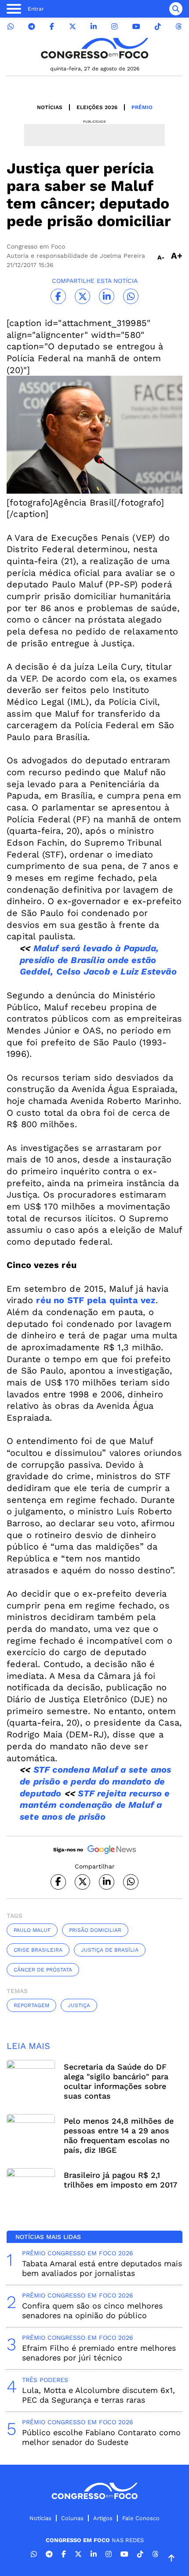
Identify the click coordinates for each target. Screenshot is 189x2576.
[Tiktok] (158, 27)
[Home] (94, 48)
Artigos (103, 2518)
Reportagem (31, 2005)
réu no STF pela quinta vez (96, 1300)
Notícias (50, 107)
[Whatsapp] (11, 27)
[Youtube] (136, 27)
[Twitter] (73, 27)
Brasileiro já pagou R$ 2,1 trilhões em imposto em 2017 (120, 2180)
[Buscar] (176, 9)
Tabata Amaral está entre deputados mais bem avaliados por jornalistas (102, 2268)
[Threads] (178, 27)
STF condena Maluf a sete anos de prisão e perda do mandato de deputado (95, 1781)
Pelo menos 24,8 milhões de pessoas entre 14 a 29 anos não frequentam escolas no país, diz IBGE (119, 2135)
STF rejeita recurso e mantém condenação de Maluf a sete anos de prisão (95, 1805)
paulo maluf (32, 1930)
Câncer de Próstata (43, 1970)
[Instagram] (114, 27)
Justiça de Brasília (110, 1950)
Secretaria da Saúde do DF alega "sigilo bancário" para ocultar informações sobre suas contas (116, 2081)
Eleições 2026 (97, 107)
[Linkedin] (94, 27)
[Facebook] (52, 27)
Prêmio (142, 107)
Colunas (72, 2518)
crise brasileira (38, 1950)
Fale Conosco (141, 2518)
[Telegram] (32, 27)
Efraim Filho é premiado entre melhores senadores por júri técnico (99, 2353)
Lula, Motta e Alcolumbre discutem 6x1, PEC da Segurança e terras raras (98, 2395)
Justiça (79, 2005)
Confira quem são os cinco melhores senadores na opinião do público (92, 2310)
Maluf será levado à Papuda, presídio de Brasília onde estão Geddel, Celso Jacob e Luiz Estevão (98, 960)
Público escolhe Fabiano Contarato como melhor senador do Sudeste (101, 2437)
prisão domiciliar (95, 1930)
